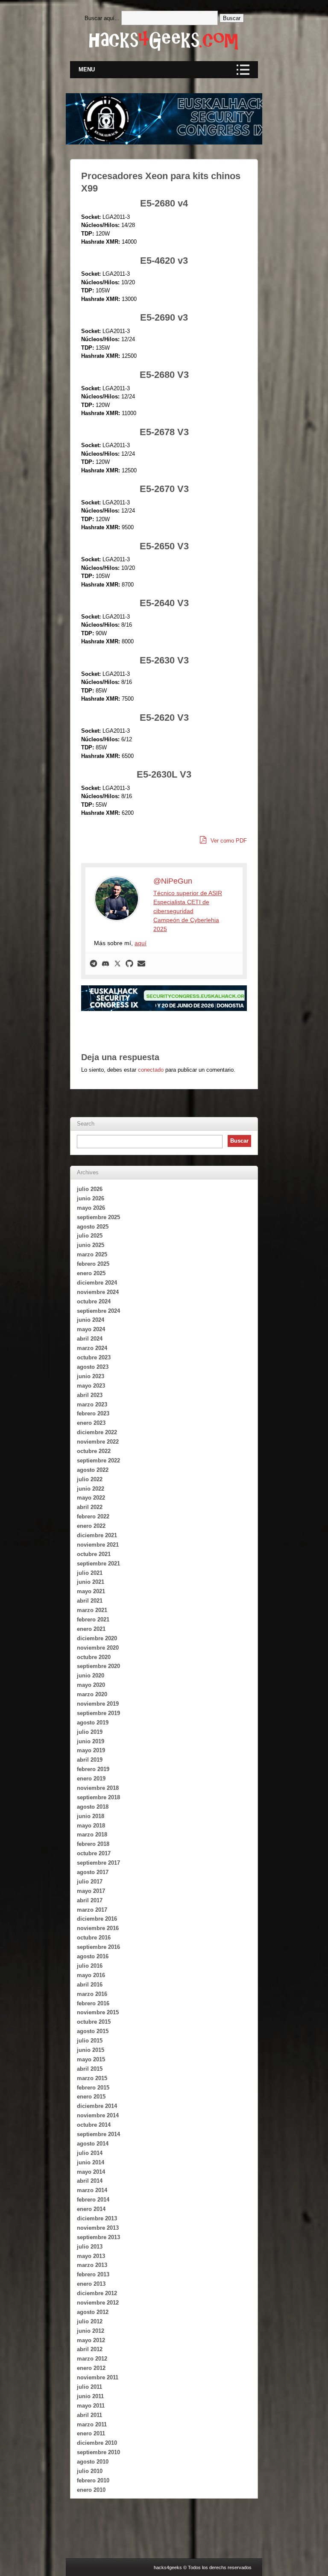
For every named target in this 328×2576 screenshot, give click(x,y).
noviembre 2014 (98, 2115)
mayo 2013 (91, 2256)
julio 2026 (90, 1189)
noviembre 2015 (98, 2012)
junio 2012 (91, 2331)
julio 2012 (90, 2321)
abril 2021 (90, 1601)
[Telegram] (94, 964)
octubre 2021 (94, 1554)
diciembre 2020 (97, 1638)
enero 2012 (91, 2368)
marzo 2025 (92, 1254)
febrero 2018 (93, 1844)
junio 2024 (91, 1320)
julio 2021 (90, 1573)
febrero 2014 (93, 2200)
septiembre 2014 (98, 2134)
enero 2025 (91, 1273)
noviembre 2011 (98, 2377)
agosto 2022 (93, 1470)
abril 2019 (90, 1760)
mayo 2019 (91, 1750)
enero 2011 (91, 2433)
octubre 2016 (94, 1938)
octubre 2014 (94, 2125)
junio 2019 (91, 1741)
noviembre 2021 (98, 1545)
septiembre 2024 (98, 1311)
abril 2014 (90, 2181)
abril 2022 (90, 1507)
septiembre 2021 (98, 1564)
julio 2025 (90, 1236)
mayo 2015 (91, 2059)
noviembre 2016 (98, 1928)
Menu (87, 69)
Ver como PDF (228, 841)
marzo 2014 (92, 2190)
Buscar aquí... (102, 18)
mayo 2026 (91, 1208)
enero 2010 (91, 2490)
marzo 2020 (92, 1694)
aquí (141, 943)
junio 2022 (91, 1489)
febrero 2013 (93, 2274)
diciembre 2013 (97, 2218)
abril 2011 (89, 2415)
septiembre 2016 (98, 1947)
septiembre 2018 (98, 1797)
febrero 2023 (93, 1413)
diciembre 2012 (97, 2293)
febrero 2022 (93, 1516)
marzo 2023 (92, 1404)
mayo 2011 (91, 2406)
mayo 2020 (91, 1685)
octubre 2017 (94, 1853)
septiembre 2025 (98, 1217)
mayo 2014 (91, 2172)
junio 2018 (91, 1816)
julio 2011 (89, 2387)
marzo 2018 (92, 1835)
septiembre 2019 (98, 1713)
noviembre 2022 (98, 1442)
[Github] (129, 964)
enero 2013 (91, 2284)
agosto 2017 (93, 1872)
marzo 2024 (92, 1348)
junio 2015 (91, 2050)
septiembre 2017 (98, 1863)
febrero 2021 (93, 1620)
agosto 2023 (93, 1367)
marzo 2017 (92, 1910)
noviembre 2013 (98, 2228)
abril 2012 (90, 2349)
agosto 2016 (93, 1956)
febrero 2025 (93, 1264)
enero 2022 (91, 1526)
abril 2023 (90, 1395)
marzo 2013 (92, 2265)
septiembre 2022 (98, 1460)
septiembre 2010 (98, 2452)
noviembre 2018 (98, 1788)
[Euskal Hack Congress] (181, 998)
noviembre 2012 (98, 2303)
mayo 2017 (91, 1891)
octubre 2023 (94, 1357)
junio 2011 (90, 2396)
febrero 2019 (93, 1769)
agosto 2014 (93, 2144)
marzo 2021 (92, 1610)
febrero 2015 (93, 2088)
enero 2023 (91, 1423)
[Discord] (105, 964)
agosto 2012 (93, 2312)
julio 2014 (90, 2153)
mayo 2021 (91, 1591)
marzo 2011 (92, 2424)
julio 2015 (90, 2041)
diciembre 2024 (97, 1283)
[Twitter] (117, 964)
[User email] (141, 964)
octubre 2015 (94, 2022)
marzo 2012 (92, 2359)
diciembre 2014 (97, 2106)
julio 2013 (90, 2247)
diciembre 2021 (97, 1535)
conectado (151, 1070)
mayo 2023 (91, 1386)
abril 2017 (90, 1900)
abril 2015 (90, 2069)
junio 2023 (91, 1376)
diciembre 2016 (97, 1919)
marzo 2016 (92, 1994)
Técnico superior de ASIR (188, 893)
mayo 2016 (91, 1975)
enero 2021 (91, 1629)
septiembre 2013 (98, 2237)
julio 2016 (90, 1966)
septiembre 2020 (98, 1666)
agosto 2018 (93, 1807)
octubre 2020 (94, 1657)
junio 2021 (91, 1582)
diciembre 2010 (97, 2443)
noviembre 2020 (98, 1648)
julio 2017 (90, 1882)
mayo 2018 (91, 1826)
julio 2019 (90, 1732)
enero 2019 (91, 1779)
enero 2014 (91, 2209)
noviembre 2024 (98, 1292)
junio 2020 (91, 1676)
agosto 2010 (93, 2462)
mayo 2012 (91, 2340)
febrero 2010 (93, 2480)
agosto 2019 (93, 1723)
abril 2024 (90, 1339)
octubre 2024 (94, 1301)
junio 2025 (91, 1245)
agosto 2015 (93, 2031)
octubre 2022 (94, 1451)
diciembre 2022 (97, 1432)
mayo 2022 (91, 1498)
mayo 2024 (91, 1329)
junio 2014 (91, 2162)
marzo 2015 (92, 2078)
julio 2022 (90, 1479)
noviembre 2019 (98, 1704)
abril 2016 (90, 1985)
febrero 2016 (93, 2003)
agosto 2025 (93, 1227)
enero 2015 (91, 2097)
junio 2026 (91, 1198)
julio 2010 (90, 2471)
